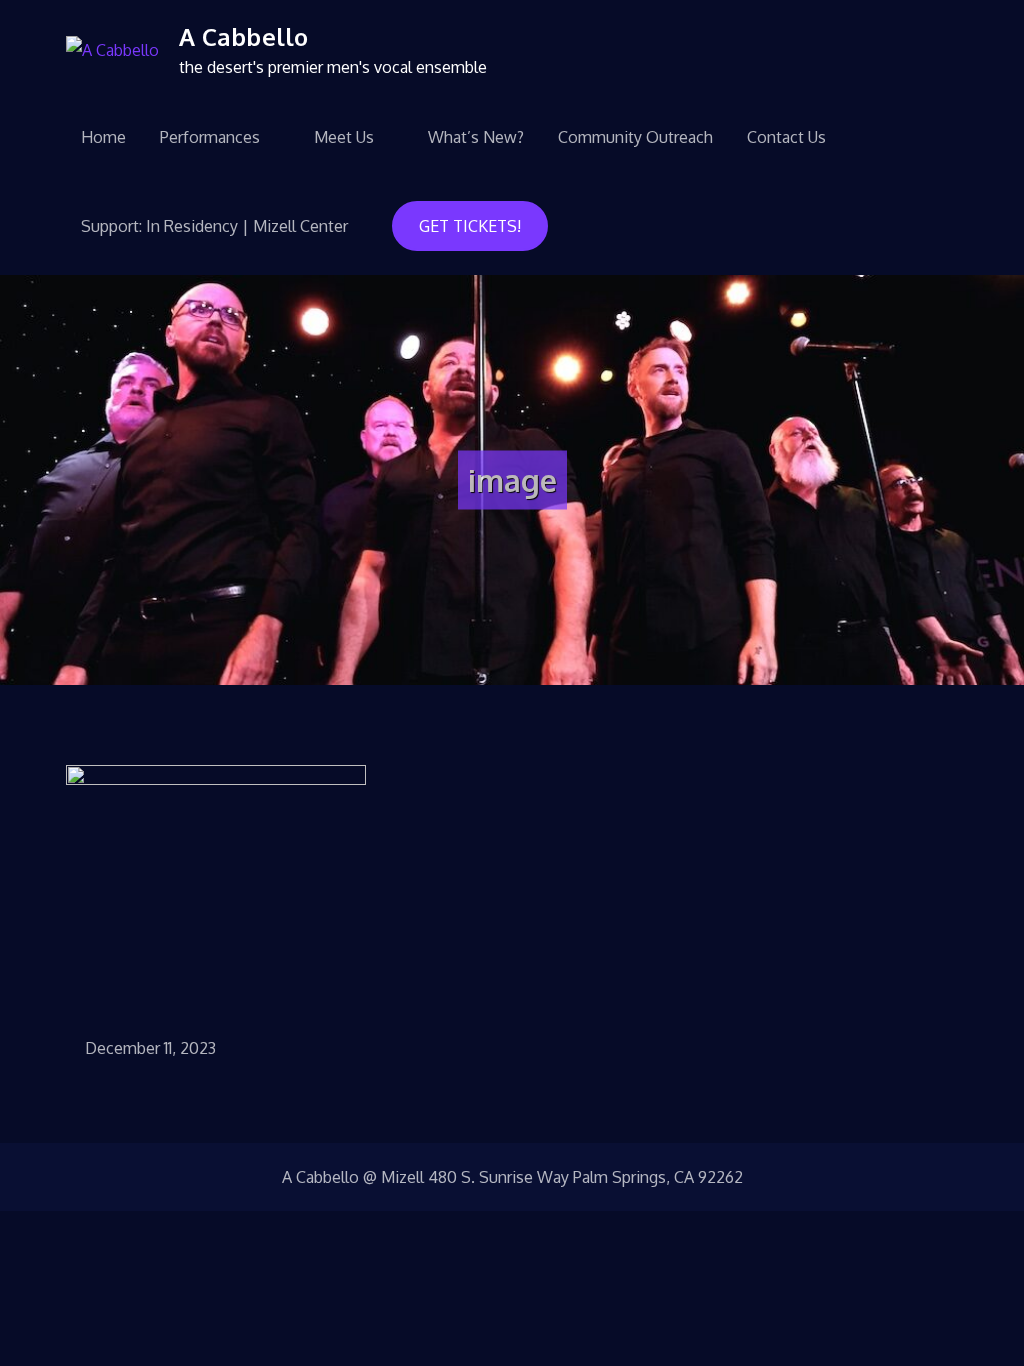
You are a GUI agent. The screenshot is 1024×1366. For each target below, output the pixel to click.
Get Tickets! (470, 226)
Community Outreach (635, 137)
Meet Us (344, 137)
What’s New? (476, 137)
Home (103, 137)
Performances (210, 137)
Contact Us (786, 137)
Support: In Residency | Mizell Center (214, 226)
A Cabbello (243, 36)
